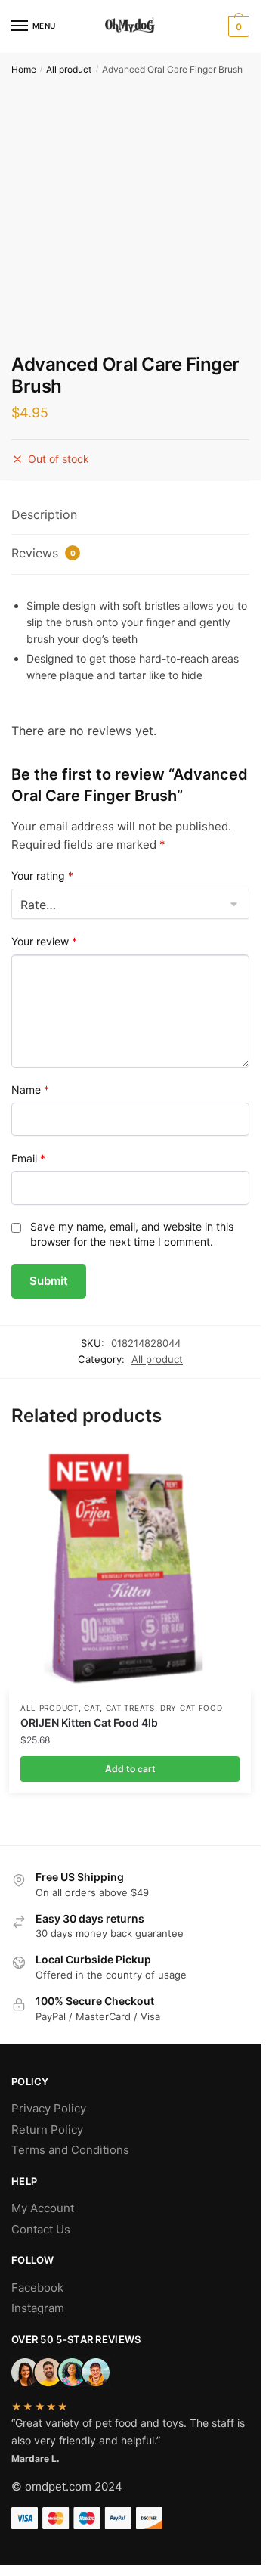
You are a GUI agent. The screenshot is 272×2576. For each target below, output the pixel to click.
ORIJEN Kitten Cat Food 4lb (89, 1723)
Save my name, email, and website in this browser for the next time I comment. (132, 1234)
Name (30, 1089)
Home (24, 69)
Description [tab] (44, 514)
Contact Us (41, 2229)
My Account (43, 2208)
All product (69, 69)
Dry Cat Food (191, 1708)
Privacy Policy (49, 2108)
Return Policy (47, 2129)
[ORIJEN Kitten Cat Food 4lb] (130, 1570)
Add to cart (130, 1769)
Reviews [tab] (43, 553)
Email (28, 1158)
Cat (92, 1708)
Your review (44, 941)
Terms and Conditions (70, 2150)
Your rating (42, 875)
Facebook (37, 2287)
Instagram (38, 2308)
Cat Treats (130, 1708)
